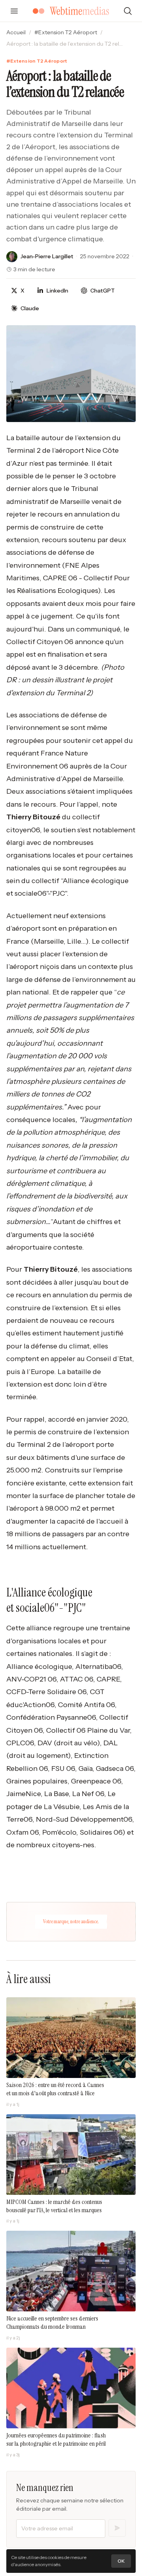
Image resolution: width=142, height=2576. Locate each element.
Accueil (16, 32)
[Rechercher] (128, 11)
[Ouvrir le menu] (14, 11)
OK (121, 2561)
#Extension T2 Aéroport (66, 32)
